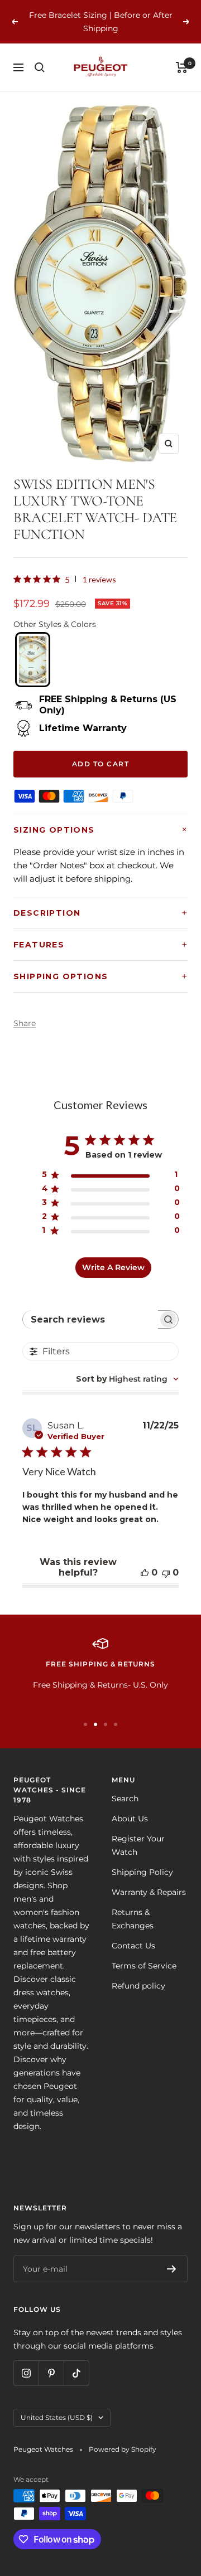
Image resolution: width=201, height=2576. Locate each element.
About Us (130, 1819)
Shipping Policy (142, 1872)
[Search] (40, 67)
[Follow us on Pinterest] (51, 2373)
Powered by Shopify (123, 2449)
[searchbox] (91, 1319)
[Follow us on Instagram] (26, 2373)
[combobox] (127, 1379)
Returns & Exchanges (133, 1919)
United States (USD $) (57, 2417)
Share (25, 1023)
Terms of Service (144, 1966)
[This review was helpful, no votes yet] (145, 1573)
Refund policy (138, 1986)
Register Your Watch (138, 1845)
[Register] (172, 2269)
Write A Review (113, 1267)
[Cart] (182, 67)
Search (125, 1799)
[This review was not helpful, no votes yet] (166, 1573)
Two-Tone (32, 660)
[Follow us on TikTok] (76, 2373)
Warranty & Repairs (149, 1892)
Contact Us (133, 1946)
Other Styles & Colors (55, 624)
